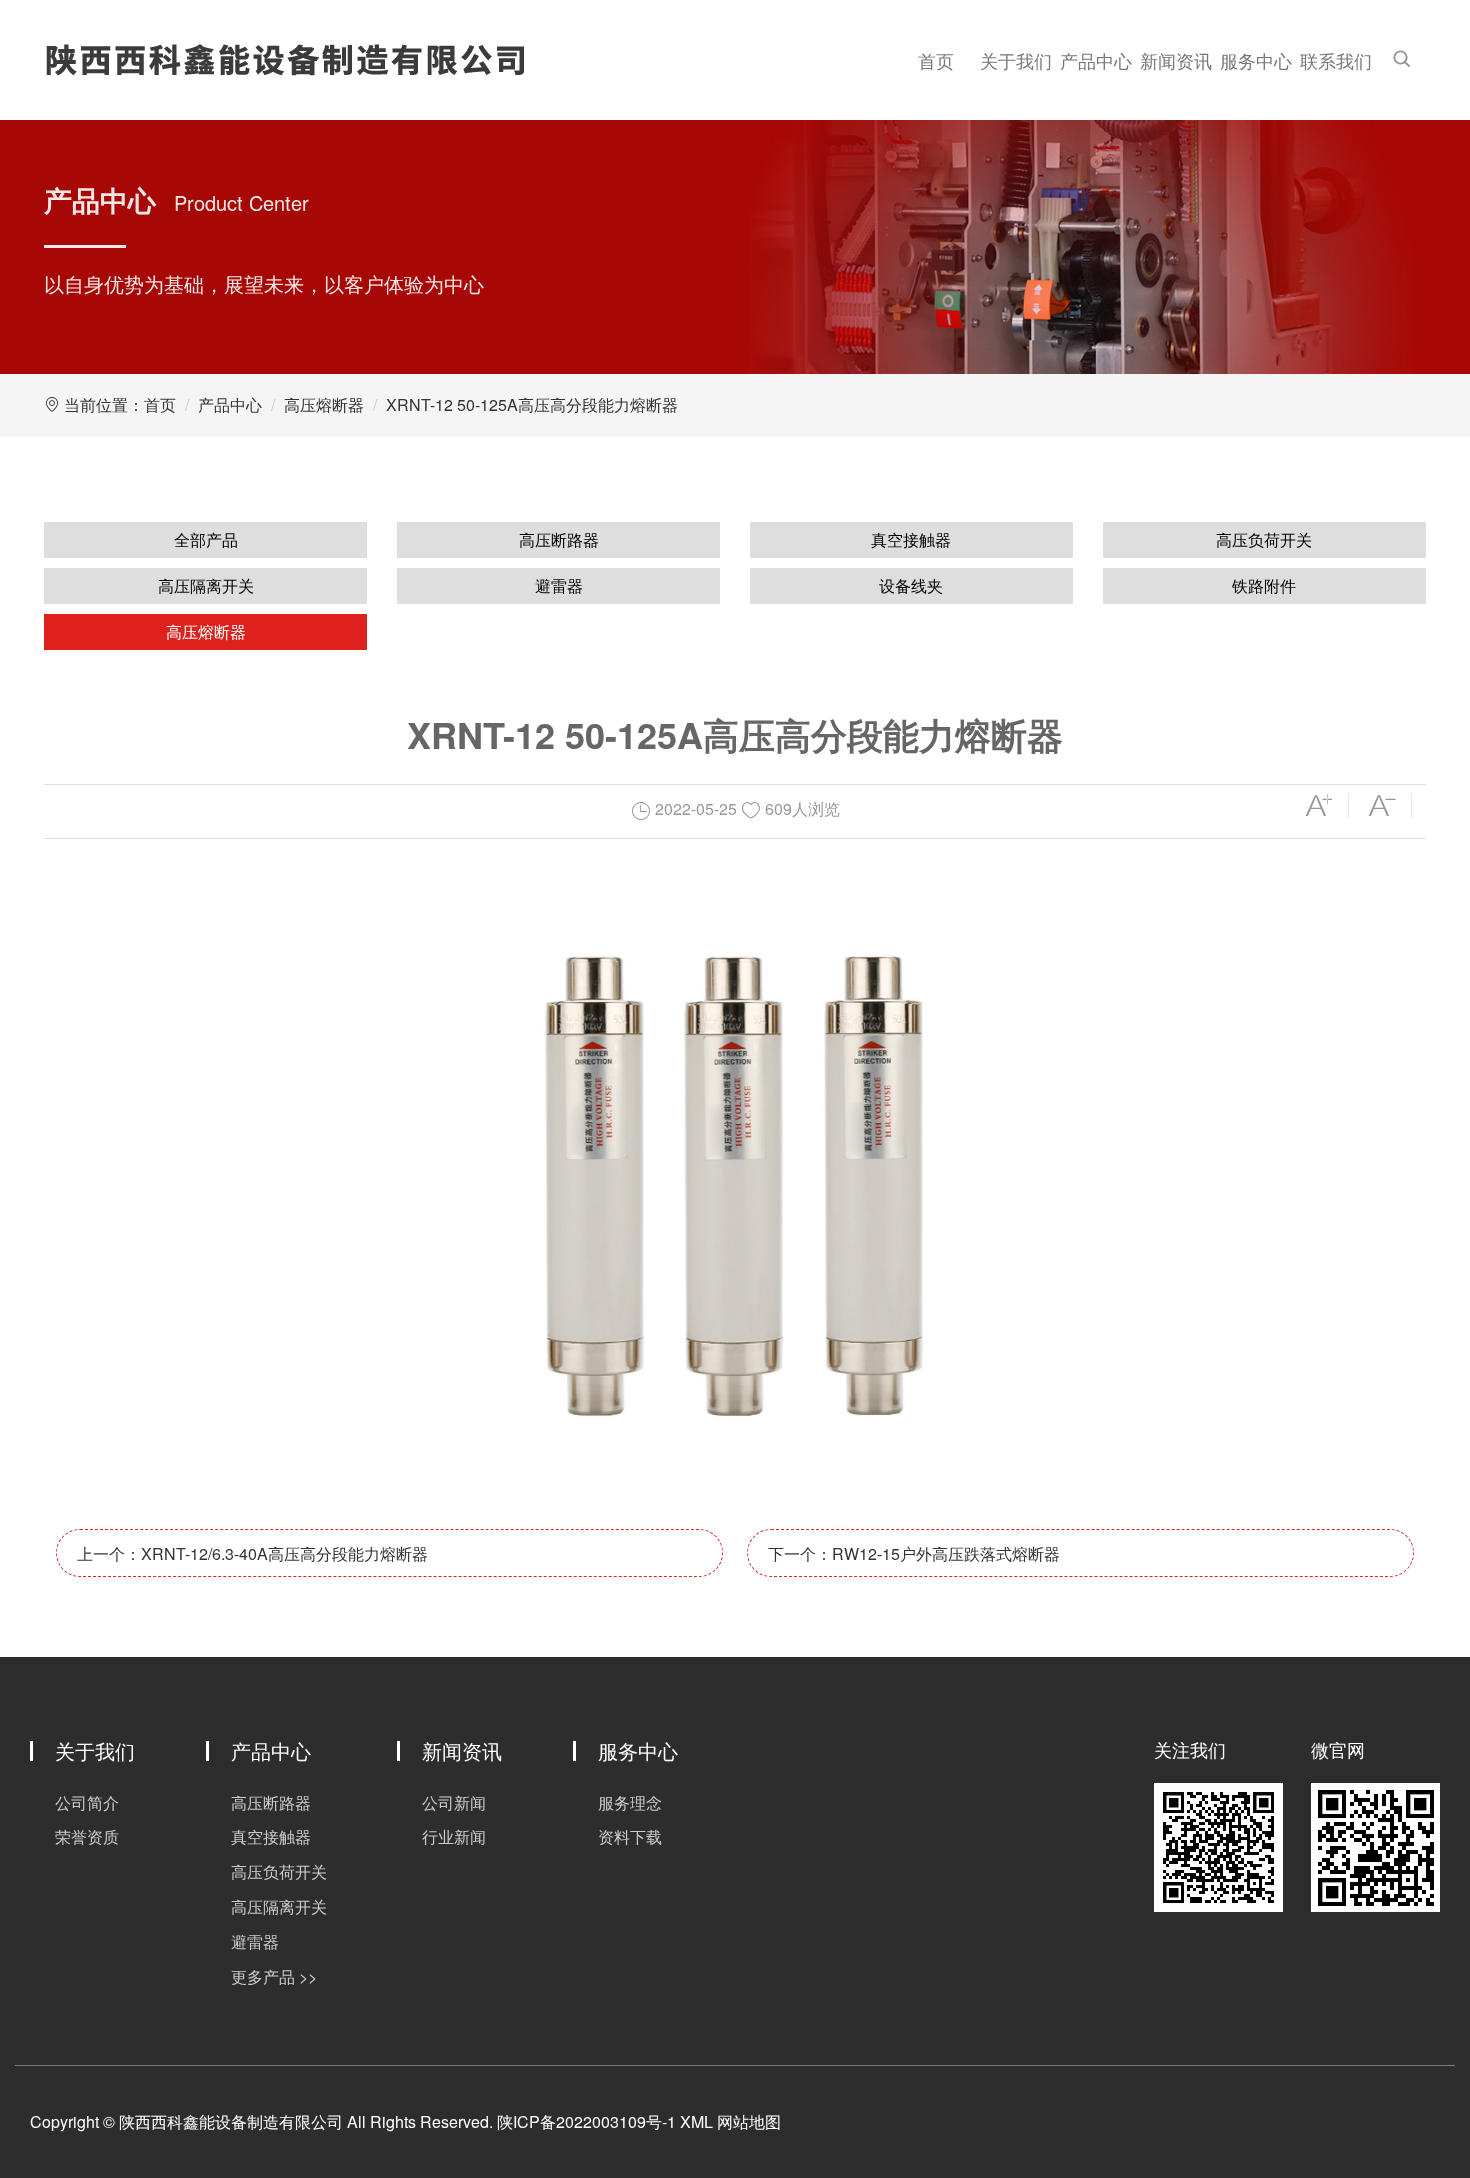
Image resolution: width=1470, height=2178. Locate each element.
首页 (936, 60)
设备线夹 (911, 585)
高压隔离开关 (206, 585)
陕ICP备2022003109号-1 (586, 2121)
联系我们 (1336, 60)
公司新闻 (454, 1802)
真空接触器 (911, 539)
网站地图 (749, 2121)
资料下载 (630, 1836)
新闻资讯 (1176, 60)
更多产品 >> (274, 1976)
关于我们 (1016, 60)
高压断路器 (559, 539)
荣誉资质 (87, 1836)
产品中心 (1096, 60)
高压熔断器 (324, 404)
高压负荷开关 (1264, 539)
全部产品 (206, 539)
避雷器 (559, 585)
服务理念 (630, 1802)
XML (696, 2121)
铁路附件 (1264, 585)
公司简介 (87, 1802)
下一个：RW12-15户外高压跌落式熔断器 (914, 1553)
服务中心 (1256, 60)
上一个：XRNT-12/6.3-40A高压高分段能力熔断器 (252, 1553)
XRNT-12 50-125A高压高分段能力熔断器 (532, 404)
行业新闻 (454, 1836)
